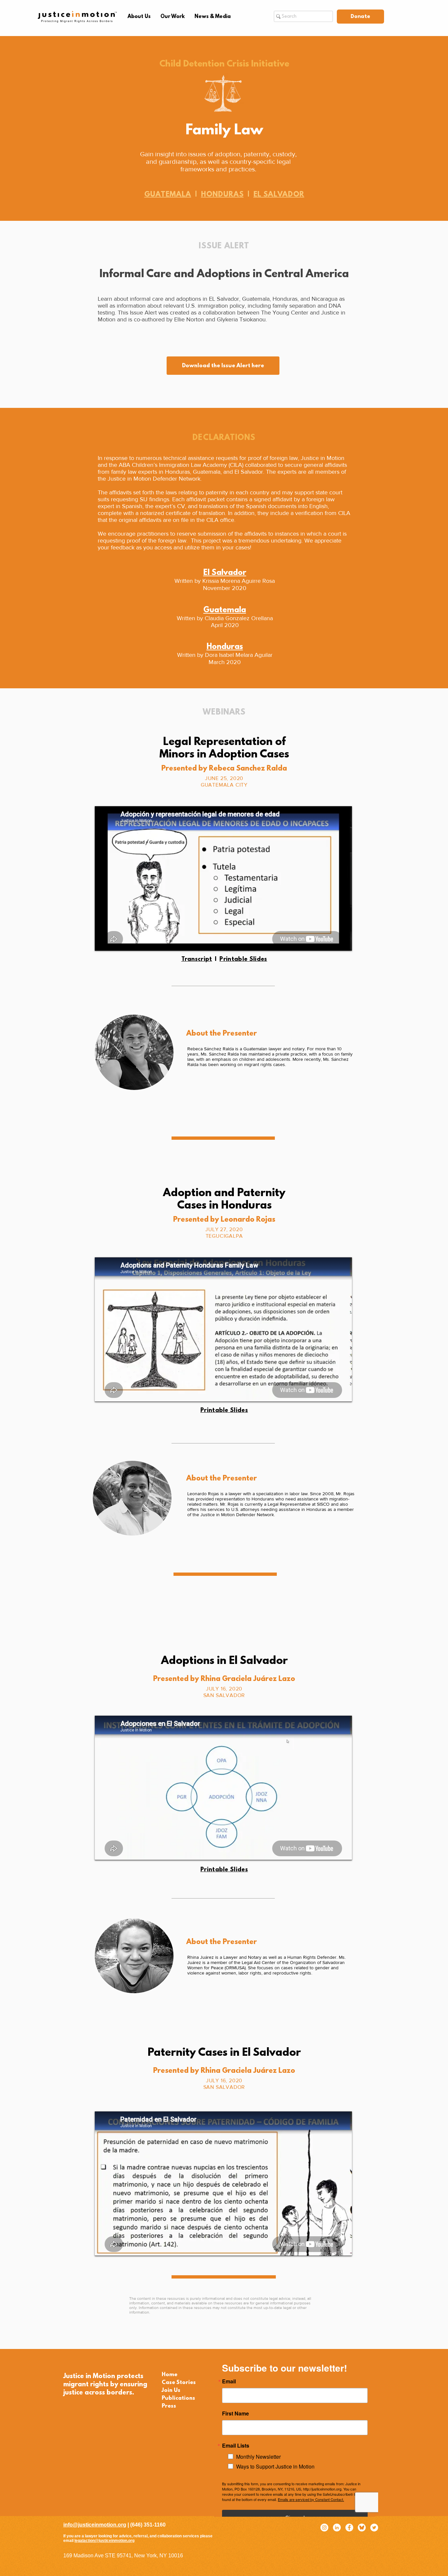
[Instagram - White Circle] (324, 2528)
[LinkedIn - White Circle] (337, 2528)
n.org (120, 2525)
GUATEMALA (168, 195)
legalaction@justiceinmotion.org (104, 2541)
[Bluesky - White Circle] (362, 2528)
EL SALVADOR (279, 195)
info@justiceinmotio (88, 2525)
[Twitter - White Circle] (374, 2528)
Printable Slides (243, 960)
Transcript (197, 960)
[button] (139, 17)
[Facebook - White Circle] (349, 2528)
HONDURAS (222, 195)
